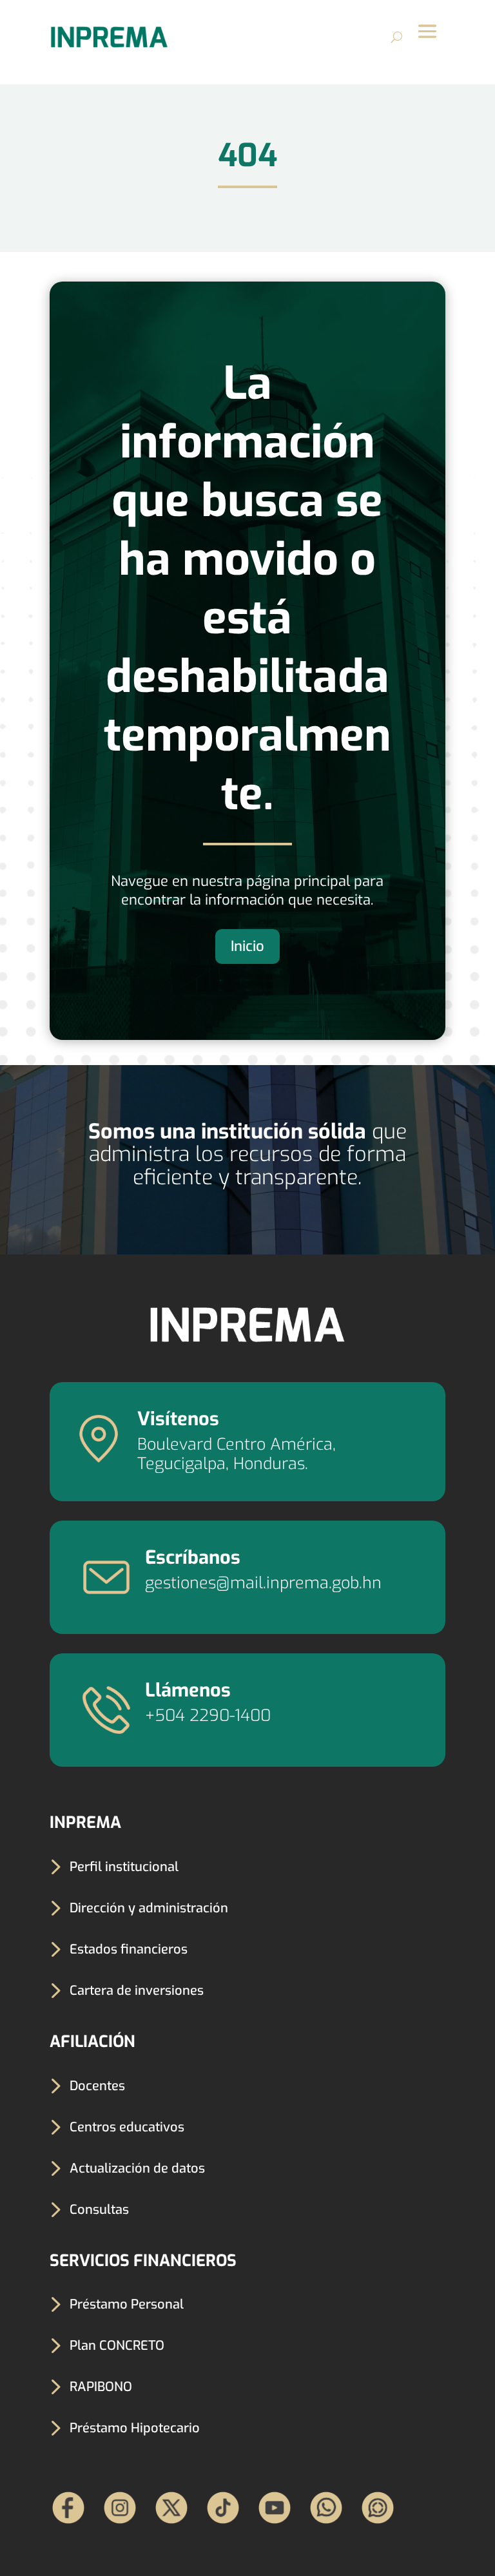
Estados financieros (129, 1949)
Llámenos (188, 1690)
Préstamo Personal (127, 2304)
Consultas (99, 2210)
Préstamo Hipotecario (135, 2428)
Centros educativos (127, 2127)
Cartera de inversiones (137, 1991)
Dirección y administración (149, 1908)
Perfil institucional (124, 1867)
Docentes (97, 2086)
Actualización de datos (137, 2168)
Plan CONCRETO (117, 2346)
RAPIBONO (101, 2387)
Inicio (247, 946)
